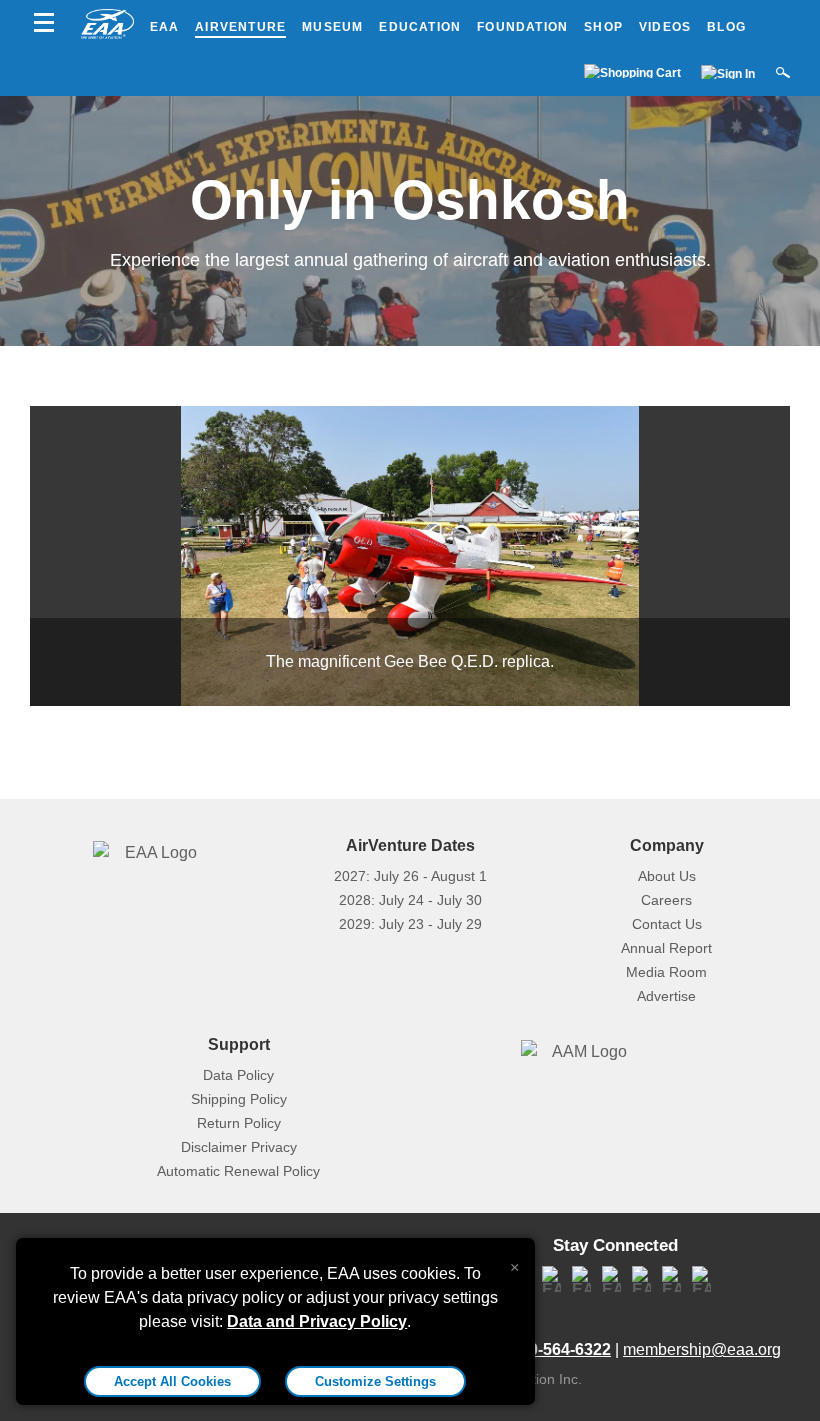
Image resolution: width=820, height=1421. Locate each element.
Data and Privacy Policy (317, 1321)
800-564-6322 (561, 1349)
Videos (665, 27)
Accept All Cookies (172, 1381)
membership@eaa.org (702, 1349)
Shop (603, 27)
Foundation (522, 27)
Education (420, 27)
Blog (726, 27)
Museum (332, 27)
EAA (165, 27)
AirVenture (240, 27)
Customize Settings (375, 1381)
